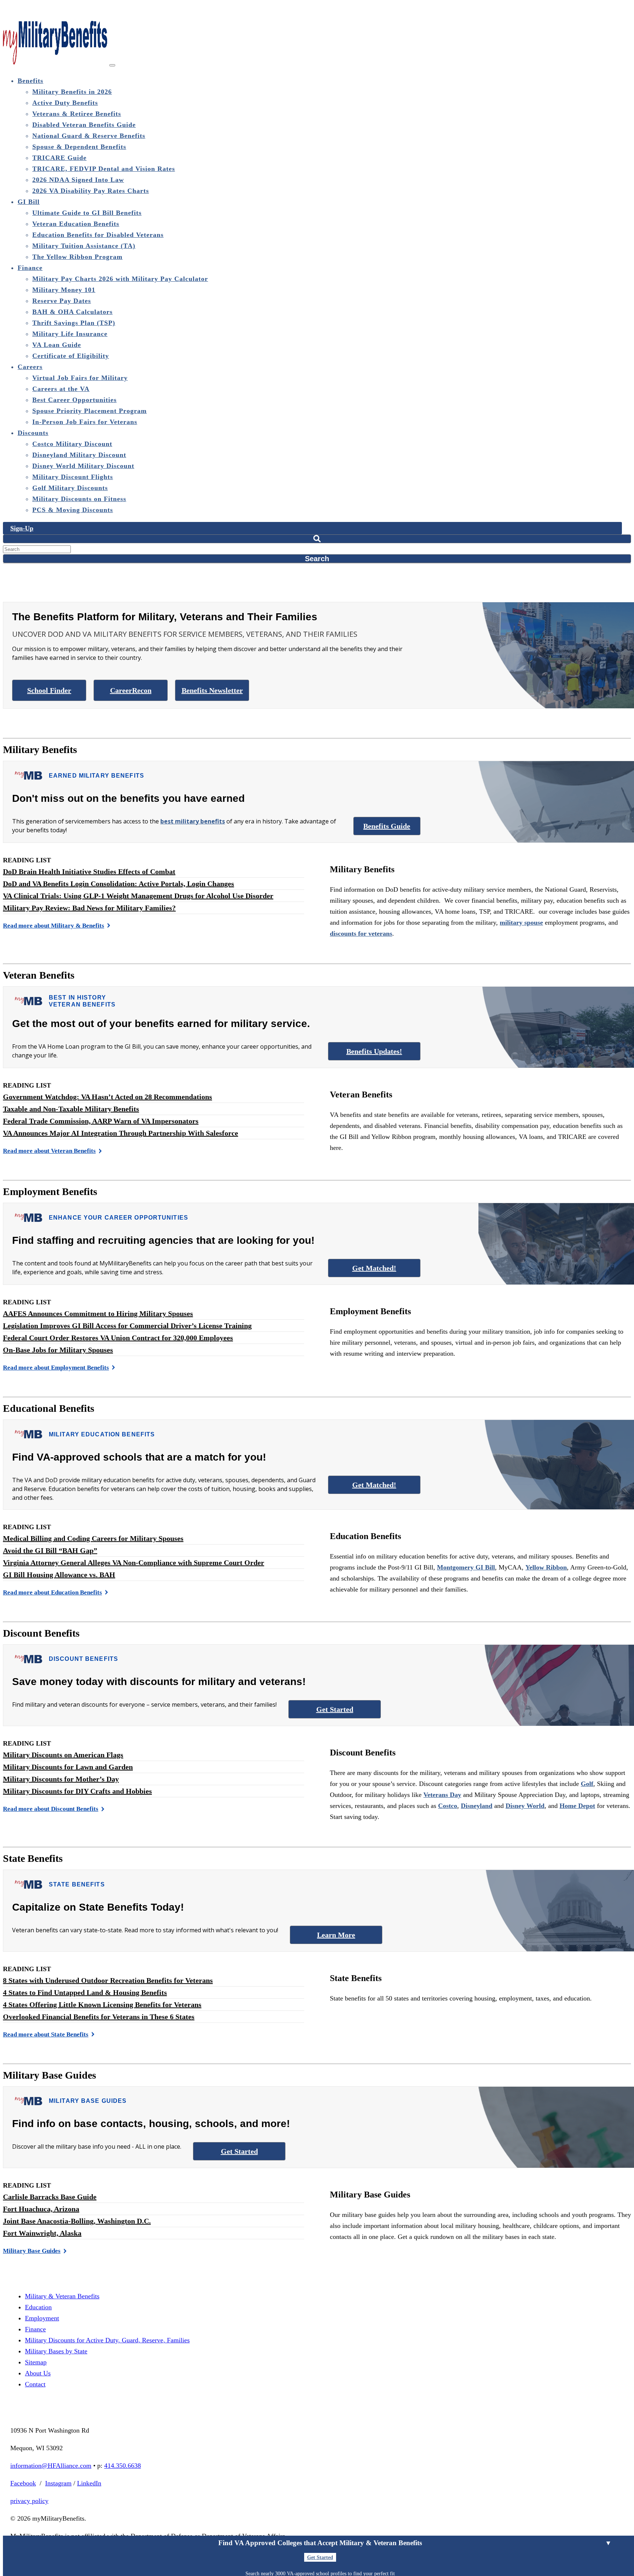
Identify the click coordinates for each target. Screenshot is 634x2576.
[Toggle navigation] (112, 65)
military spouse (521, 922)
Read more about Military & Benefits (54, 926)
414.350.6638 (123, 2466)
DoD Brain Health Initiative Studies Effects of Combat (89, 872)
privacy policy (29, 2501)
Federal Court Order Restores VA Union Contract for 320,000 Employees (118, 1338)
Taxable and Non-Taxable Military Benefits (71, 1109)
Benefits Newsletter (212, 690)
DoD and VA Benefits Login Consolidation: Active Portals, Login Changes (119, 884)
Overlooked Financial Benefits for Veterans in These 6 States (99, 2017)
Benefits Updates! (374, 1051)
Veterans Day (442, 1795)
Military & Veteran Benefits (62, 2296)
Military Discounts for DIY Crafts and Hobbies (77, 1791)
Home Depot (577, 1806)
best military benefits (193, 821)
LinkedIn (89, 2483)
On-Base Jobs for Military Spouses (58, 1350)
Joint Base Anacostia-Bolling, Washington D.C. (77, 2221)
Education (38, 2307)
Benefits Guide (387, 826)
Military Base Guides (32, 2251)
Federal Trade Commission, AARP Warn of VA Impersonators (101, 1121)
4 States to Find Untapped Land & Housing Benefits (85, 1992)
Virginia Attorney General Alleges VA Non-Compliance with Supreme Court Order (134, 1563)
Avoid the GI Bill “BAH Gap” (50, 1550)
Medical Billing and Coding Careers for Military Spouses (93, 1538)
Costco (448, 1806)
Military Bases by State (56, 2351)
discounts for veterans (361, 933)
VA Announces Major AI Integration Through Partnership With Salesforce (121, 1133)
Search (317, 559)
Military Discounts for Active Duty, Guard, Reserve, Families (107, 2340)
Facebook (23, 2483)
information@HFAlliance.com (51, 2466)
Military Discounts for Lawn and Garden (68, 1767)
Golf (587, 1784)
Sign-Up (22, 528)
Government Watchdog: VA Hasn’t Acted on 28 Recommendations (108, 1097)
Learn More (336, 1935)
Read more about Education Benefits (52, 1592)
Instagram (58, 2483)
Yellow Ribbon (546, 1567)
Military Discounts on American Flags (63, 1755)
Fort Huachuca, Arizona (41, 2209)
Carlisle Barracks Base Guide (50, 2197)
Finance (35, 2329)
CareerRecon (131, 690)
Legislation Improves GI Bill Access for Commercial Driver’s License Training (127, 1326)
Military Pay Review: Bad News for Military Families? (89, 908)
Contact (35, 2384)
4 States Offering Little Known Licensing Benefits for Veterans (102, 2005)
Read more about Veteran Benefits (49, 1151)
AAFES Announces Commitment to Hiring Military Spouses (98, 1313)
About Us (38, 2373)
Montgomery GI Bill (466, 1567)
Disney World (525, 1806)
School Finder (49, 690)
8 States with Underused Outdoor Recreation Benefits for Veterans (108, 1980)
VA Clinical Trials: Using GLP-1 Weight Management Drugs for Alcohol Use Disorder (138, 896)
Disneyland (477, 1806)
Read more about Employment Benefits (56, 1368)
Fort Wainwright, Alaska (42, 2233)
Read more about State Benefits (46, 2034)
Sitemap (36, 2362)
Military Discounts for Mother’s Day (61, 1779)
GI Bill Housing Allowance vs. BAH (59, 1575)
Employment (42, 2318)
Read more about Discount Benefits (51, 1809)
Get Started (335, 1709)
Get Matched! (374, 1268)
